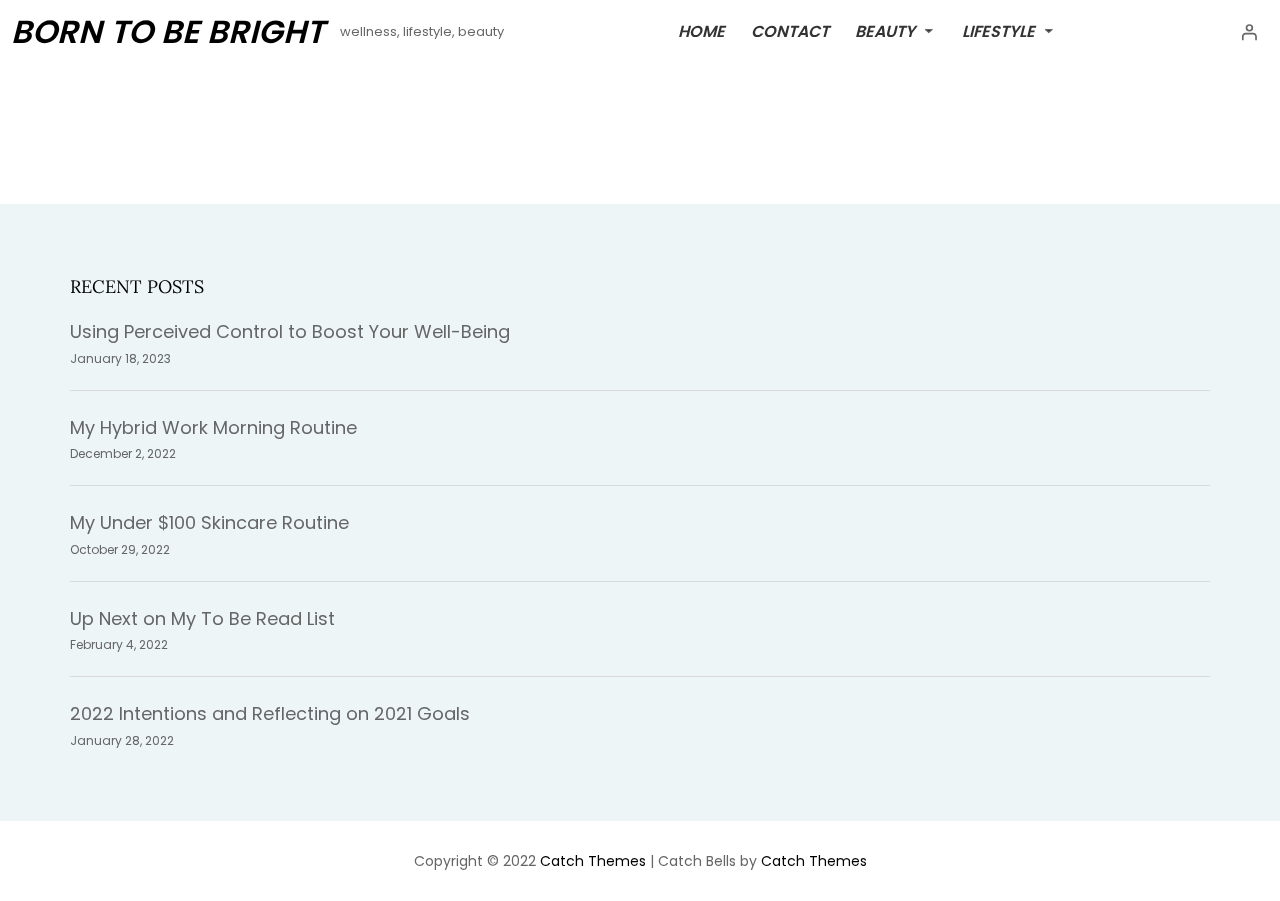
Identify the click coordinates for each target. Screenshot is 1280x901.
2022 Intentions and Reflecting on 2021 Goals (270, 713)
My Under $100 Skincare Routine (209, 522)
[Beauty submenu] (929, 30)
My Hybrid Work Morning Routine (213, 427)
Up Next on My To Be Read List (202, 618)
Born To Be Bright (167, 31)
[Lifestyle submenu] (1049, 30)
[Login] (1249, 32)
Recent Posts (137, 286)
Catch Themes (593, 861)
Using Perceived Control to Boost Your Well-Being (290, 331)
